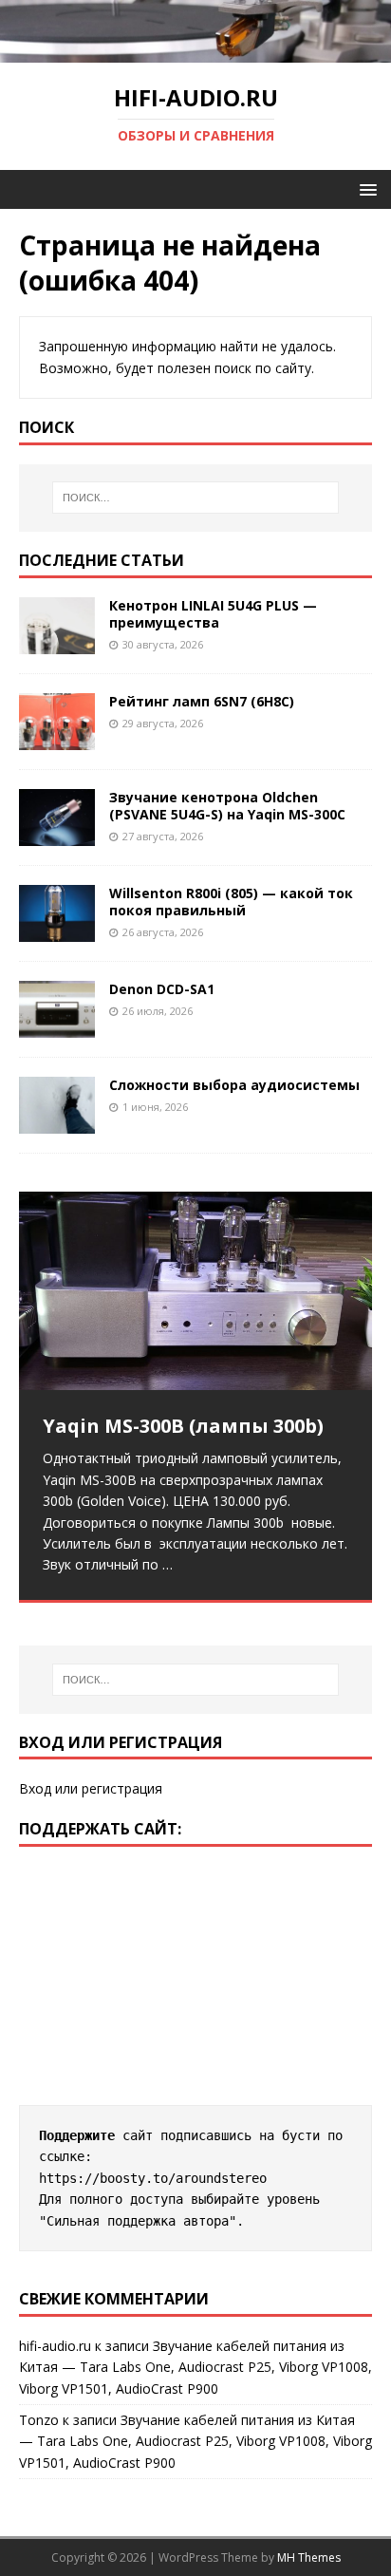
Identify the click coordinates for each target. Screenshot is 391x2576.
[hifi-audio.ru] (195, 52)
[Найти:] (196, 498)
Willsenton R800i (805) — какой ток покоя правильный (231, 902)
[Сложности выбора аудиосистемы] (57, 1123)
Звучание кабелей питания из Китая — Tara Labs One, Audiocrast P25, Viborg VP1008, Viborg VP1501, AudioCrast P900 (195, 2367)
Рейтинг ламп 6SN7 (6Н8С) (202, 701)
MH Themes (309, 2557)
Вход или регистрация (91, 1788)
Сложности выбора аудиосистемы (234, 1085)
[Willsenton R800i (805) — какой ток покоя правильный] (57, 931)
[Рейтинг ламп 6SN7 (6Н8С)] (57, 739)
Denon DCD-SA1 (162, 989)
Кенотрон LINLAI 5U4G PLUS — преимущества (213, 614)
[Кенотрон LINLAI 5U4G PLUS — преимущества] (57, 642)
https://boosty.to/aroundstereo (153, 2178)
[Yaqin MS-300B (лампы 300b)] (195, 1291)
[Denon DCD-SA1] (57, 1027)
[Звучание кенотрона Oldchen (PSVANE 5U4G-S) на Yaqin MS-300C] (57, 835)
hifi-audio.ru (55, 2346)
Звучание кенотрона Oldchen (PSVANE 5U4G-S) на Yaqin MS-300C (227, 806)
